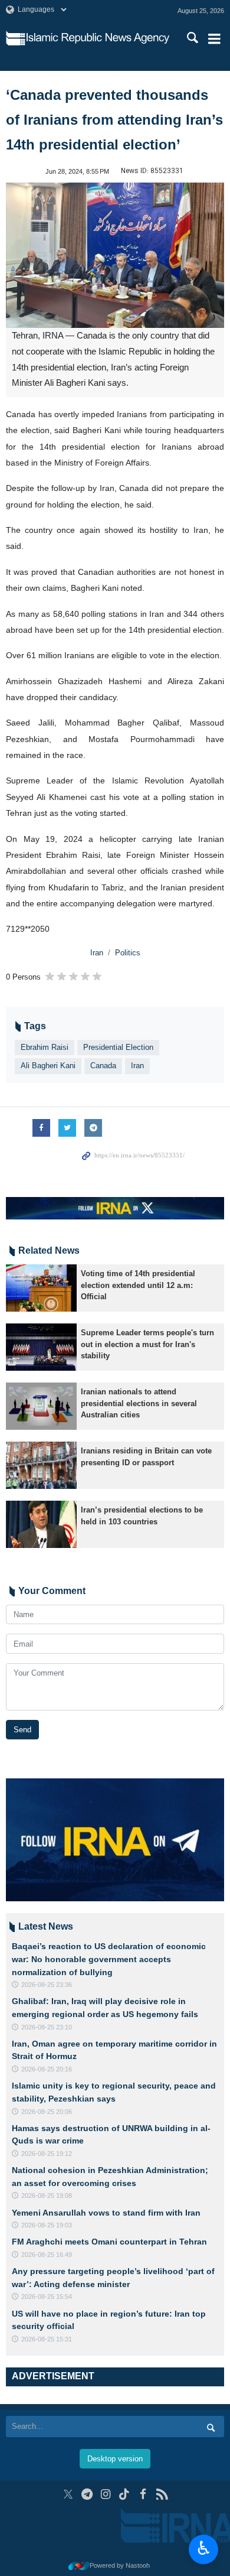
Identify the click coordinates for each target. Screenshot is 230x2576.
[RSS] (162, 2494)
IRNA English (98, 38)
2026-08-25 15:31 (47, 2339)
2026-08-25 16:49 (47, 2255)
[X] (68, 2494)
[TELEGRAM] (87, 2494)
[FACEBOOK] (143, 2494)
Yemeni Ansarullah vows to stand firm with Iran (106, 2213)
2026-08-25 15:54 (47, 2297)
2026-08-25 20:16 (47, 2069)
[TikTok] (125, 2494)
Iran (97, 953)
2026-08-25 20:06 (47, 2112)
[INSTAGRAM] (106, 2494)
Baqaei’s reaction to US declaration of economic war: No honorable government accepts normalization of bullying (109, 1959)
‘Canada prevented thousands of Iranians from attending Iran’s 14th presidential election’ (114, 120)
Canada (103, 1066)
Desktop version (115, 2459)
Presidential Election (118, 1047)
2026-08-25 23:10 (47, 2027)
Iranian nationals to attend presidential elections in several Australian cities (139, 1403)
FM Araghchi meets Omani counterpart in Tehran (109, 2242)
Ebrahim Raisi (45, 1047)
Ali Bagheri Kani (48, 1066)
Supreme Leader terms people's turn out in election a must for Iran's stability (147, 1344)
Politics (128, 953)
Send (22, 1730)
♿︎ (204, 2548)
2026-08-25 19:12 (47, 2154)
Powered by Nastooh (120, 2565)
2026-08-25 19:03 (47, 2225)
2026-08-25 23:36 (47, 1985)
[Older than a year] (41, 1288)
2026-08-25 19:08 (47, 2196)
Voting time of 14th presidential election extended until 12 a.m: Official (138, 1285)
